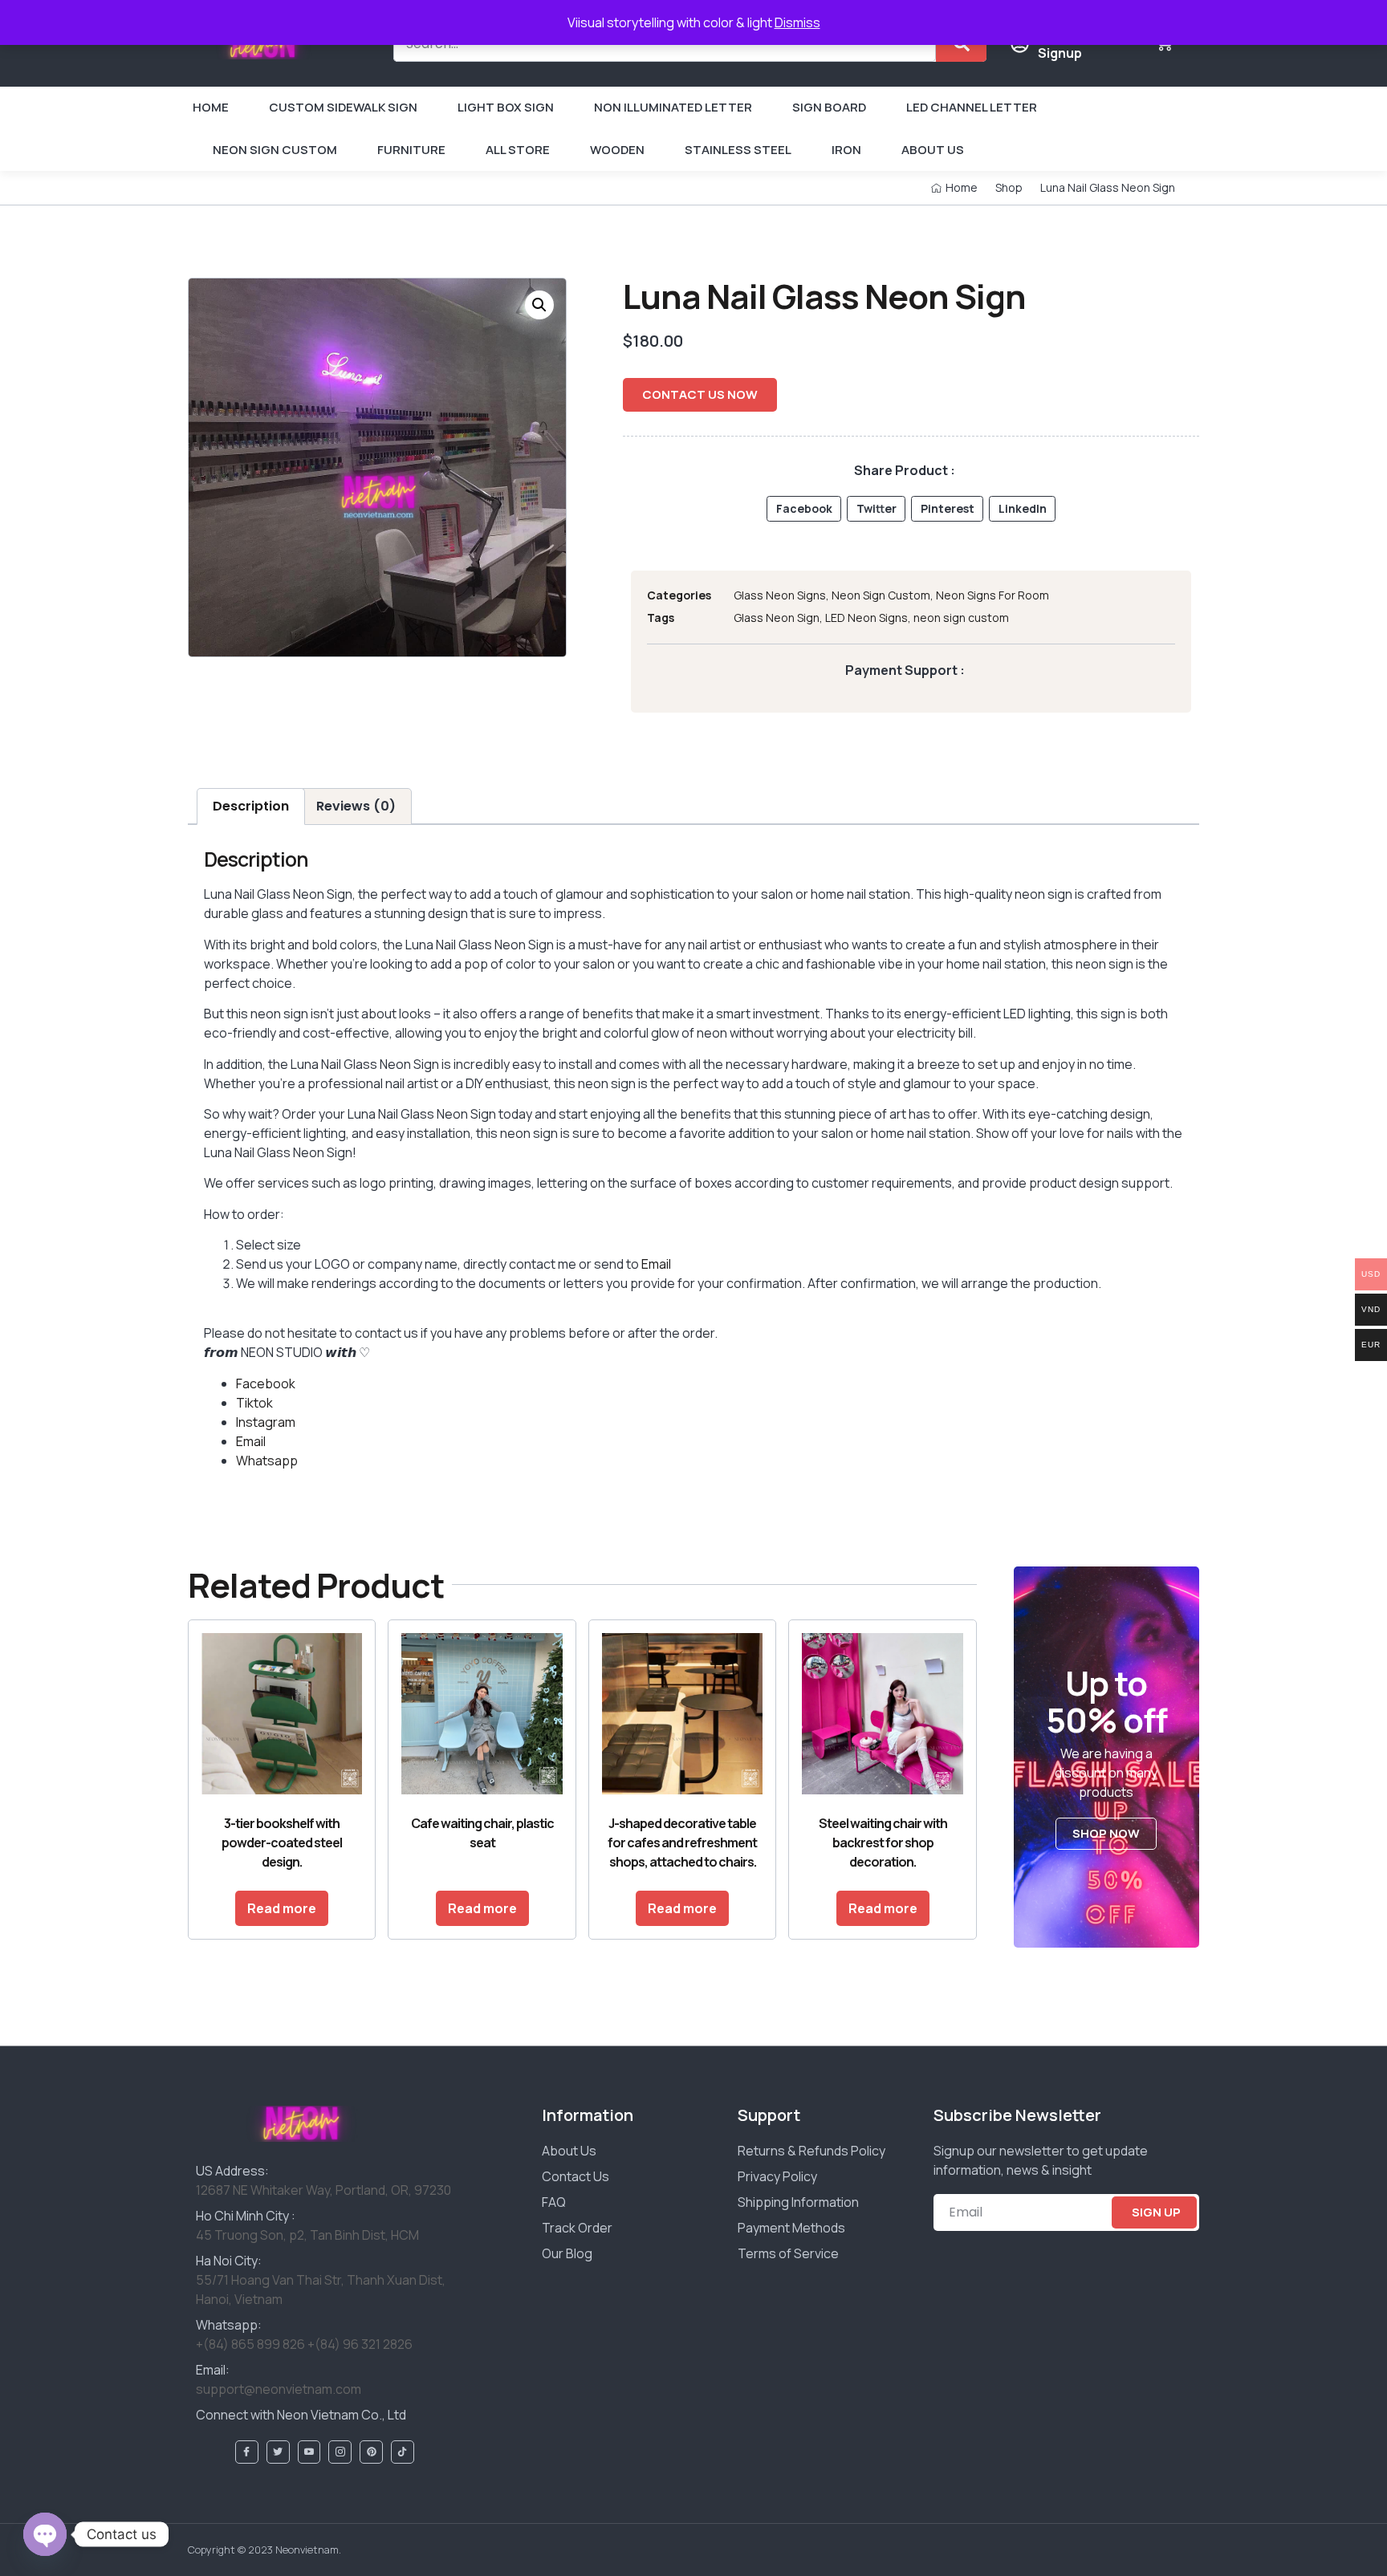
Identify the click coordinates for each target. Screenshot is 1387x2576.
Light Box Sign (506, 107)
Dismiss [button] (797, 22)
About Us (933, 150)
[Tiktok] (403, 2452)
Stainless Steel (738, 150)
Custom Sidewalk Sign (343, 107)
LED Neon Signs (866, 618)
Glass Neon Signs (780, 595)
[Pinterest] (371, 2452)
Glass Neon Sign (777, 618)
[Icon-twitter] (278, 2452)
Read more (282, 1908)
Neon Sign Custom (275, 150)
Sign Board (829, 107)
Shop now (1106, 1833)
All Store (518, 150)
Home (211, 107)
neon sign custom (961, 618)
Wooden (617, 150)
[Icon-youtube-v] (309, 2452)
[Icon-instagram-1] (340, 2452)
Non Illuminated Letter (673, 107)
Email (656, 1264)
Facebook (266, 1383)
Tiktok (254, 1403)
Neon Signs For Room (992, 595)
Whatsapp (267, 1461)
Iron (846, 150)
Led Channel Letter (972, 107)
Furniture (411, 150)
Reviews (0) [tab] (356, 806)
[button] (539, 305)
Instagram (266, 1422)
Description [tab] (251, 806)
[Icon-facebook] (247, 2452)
